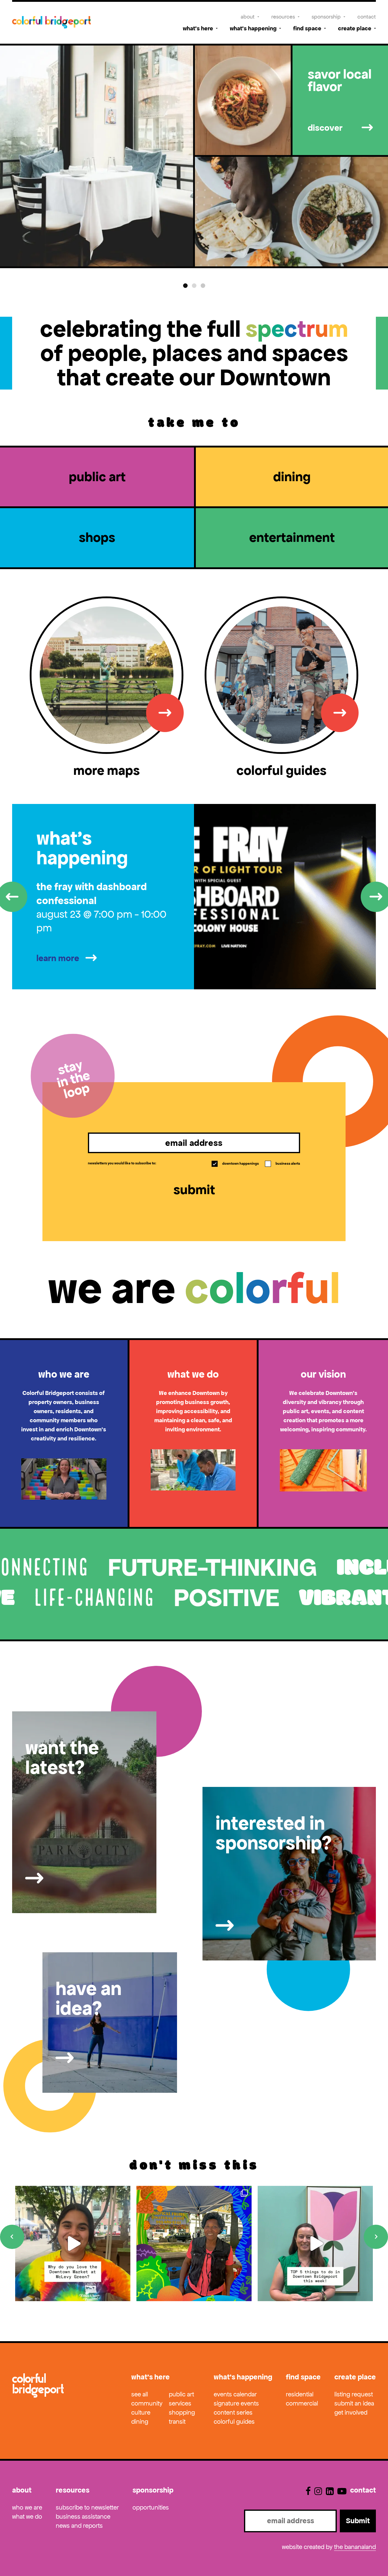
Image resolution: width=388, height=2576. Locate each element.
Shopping (182, 2412)
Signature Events (236, 2403)
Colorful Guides (234, 2422)
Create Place (355, 28)
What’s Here (198, 28)
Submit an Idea (354, 2403)
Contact (367, 17)
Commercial (302, 2403)
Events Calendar (235, 2394)
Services (180, 2403)
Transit (177, 2422)
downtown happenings (236, 1163)
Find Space (307, 28)
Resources (283, 17)
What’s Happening (253, 28)
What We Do (27, 2517)
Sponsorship (326, 17)
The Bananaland (355, 2547)
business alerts (283, 1163)
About (248, 17)
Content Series (233, 2412)
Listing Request (354, 2394)
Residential (300, 2394)
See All (140, 2394)
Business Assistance (83, 2517)
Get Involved (351, 2412)
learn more (58, 958)
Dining (140, 2422)
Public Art (181, 2394)
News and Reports (79, 2526)
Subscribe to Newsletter (87, 2507)
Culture (141, 2412)
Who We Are (27, 2507)
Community (147, 2403)
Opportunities (151, 2507)
